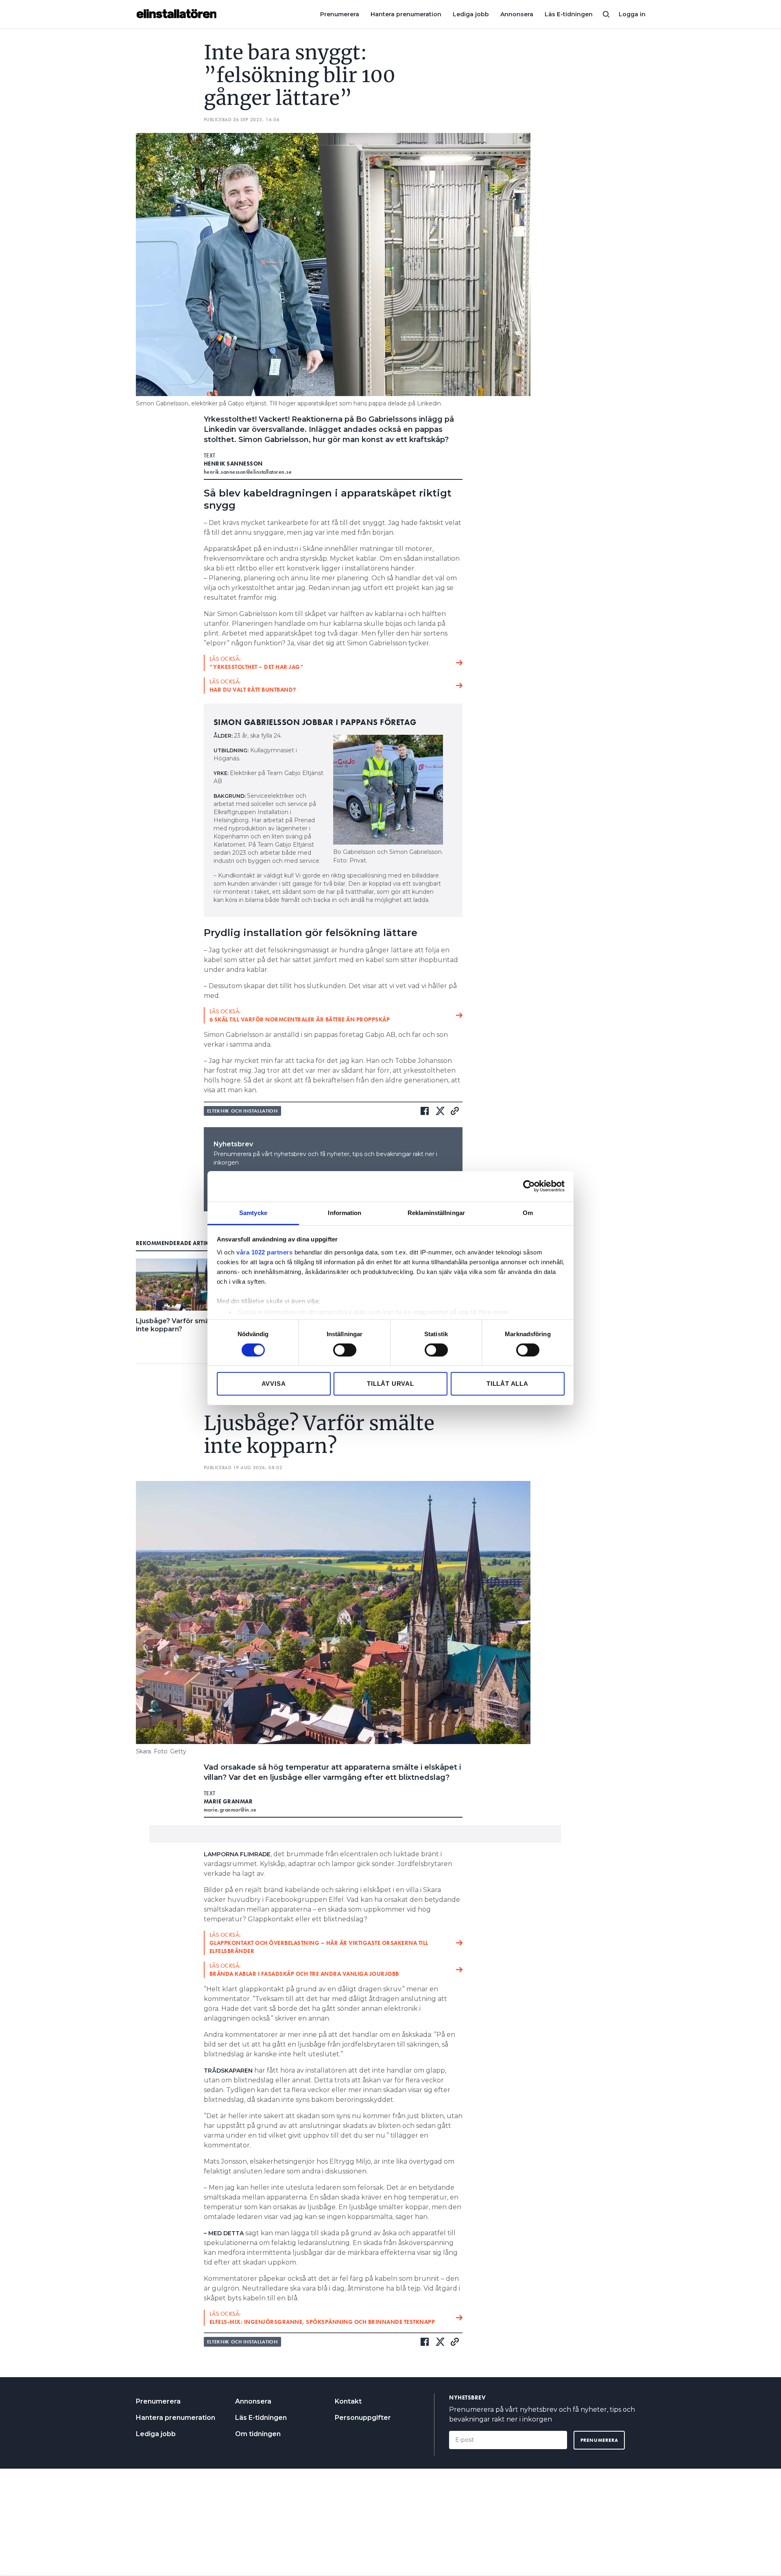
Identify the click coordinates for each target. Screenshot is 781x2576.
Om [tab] (528, 1212)
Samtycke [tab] (253, 1212)
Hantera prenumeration (406, 14)
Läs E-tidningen (569, 14)
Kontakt (348, 2401)
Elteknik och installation (242, 1111)
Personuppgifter (363, 2418)
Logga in (632, 14)
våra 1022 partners (264, 1252)
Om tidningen (258, 2434)
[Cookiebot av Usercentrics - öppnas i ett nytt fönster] (529, 1186)
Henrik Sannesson (233, 464)
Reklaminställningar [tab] (436, 1212)
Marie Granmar (228, 1801)
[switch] (345, 1350)
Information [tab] (345, 1212)
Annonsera (517, 14)
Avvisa (274, 1384)
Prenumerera (340, 14)
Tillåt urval (390, 1384)
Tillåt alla (507, 1384)
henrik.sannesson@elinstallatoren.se (248, 472)
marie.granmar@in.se (230, 1810)
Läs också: (257, 663)
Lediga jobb (471, 14)
